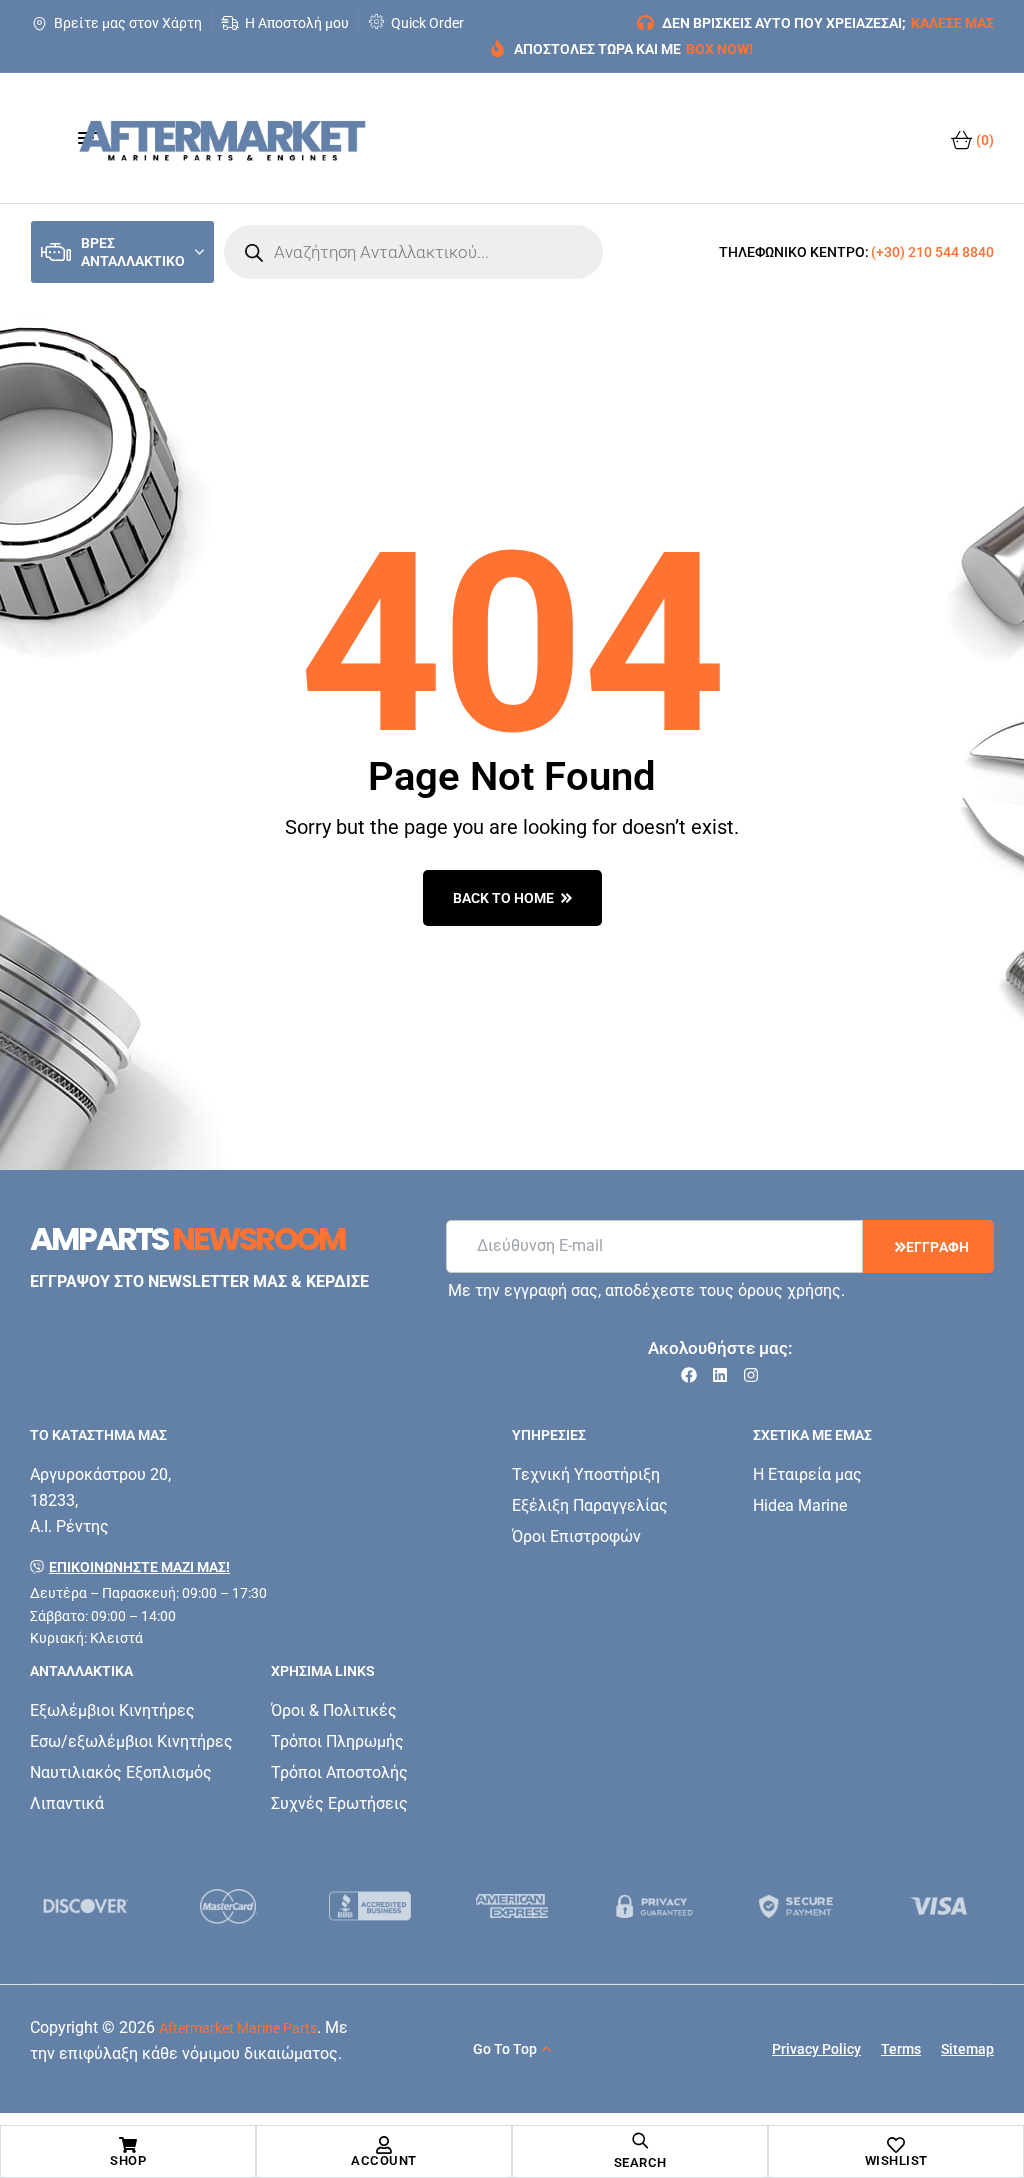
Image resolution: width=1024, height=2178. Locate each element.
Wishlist (896, 2160)
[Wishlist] (896, 2145)
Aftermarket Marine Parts (238, 2028)
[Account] (384, 2145)
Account (384, 2160)
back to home (503, 898)
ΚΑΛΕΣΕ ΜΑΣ (952, 23)
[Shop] (128, 2145)
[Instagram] (751, 1375)
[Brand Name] (86, 1906)
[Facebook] (689, 1375)
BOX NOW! (719, 49)
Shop (128, 2160)
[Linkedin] (720, 1375)
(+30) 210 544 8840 (932, 252)
